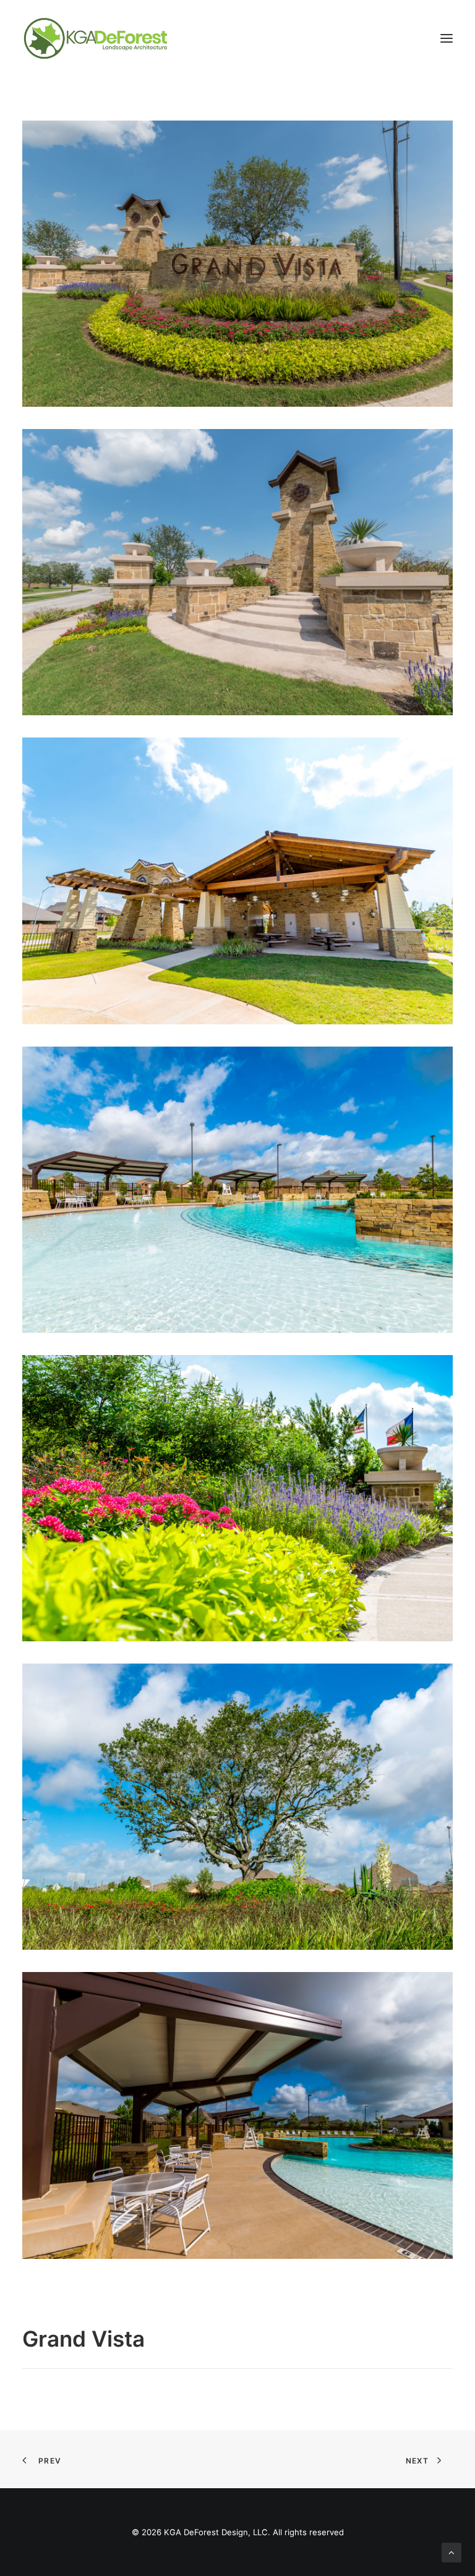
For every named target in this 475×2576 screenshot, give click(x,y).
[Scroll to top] (451, 2552)
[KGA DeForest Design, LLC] (96, 38)
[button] (447, 38)
